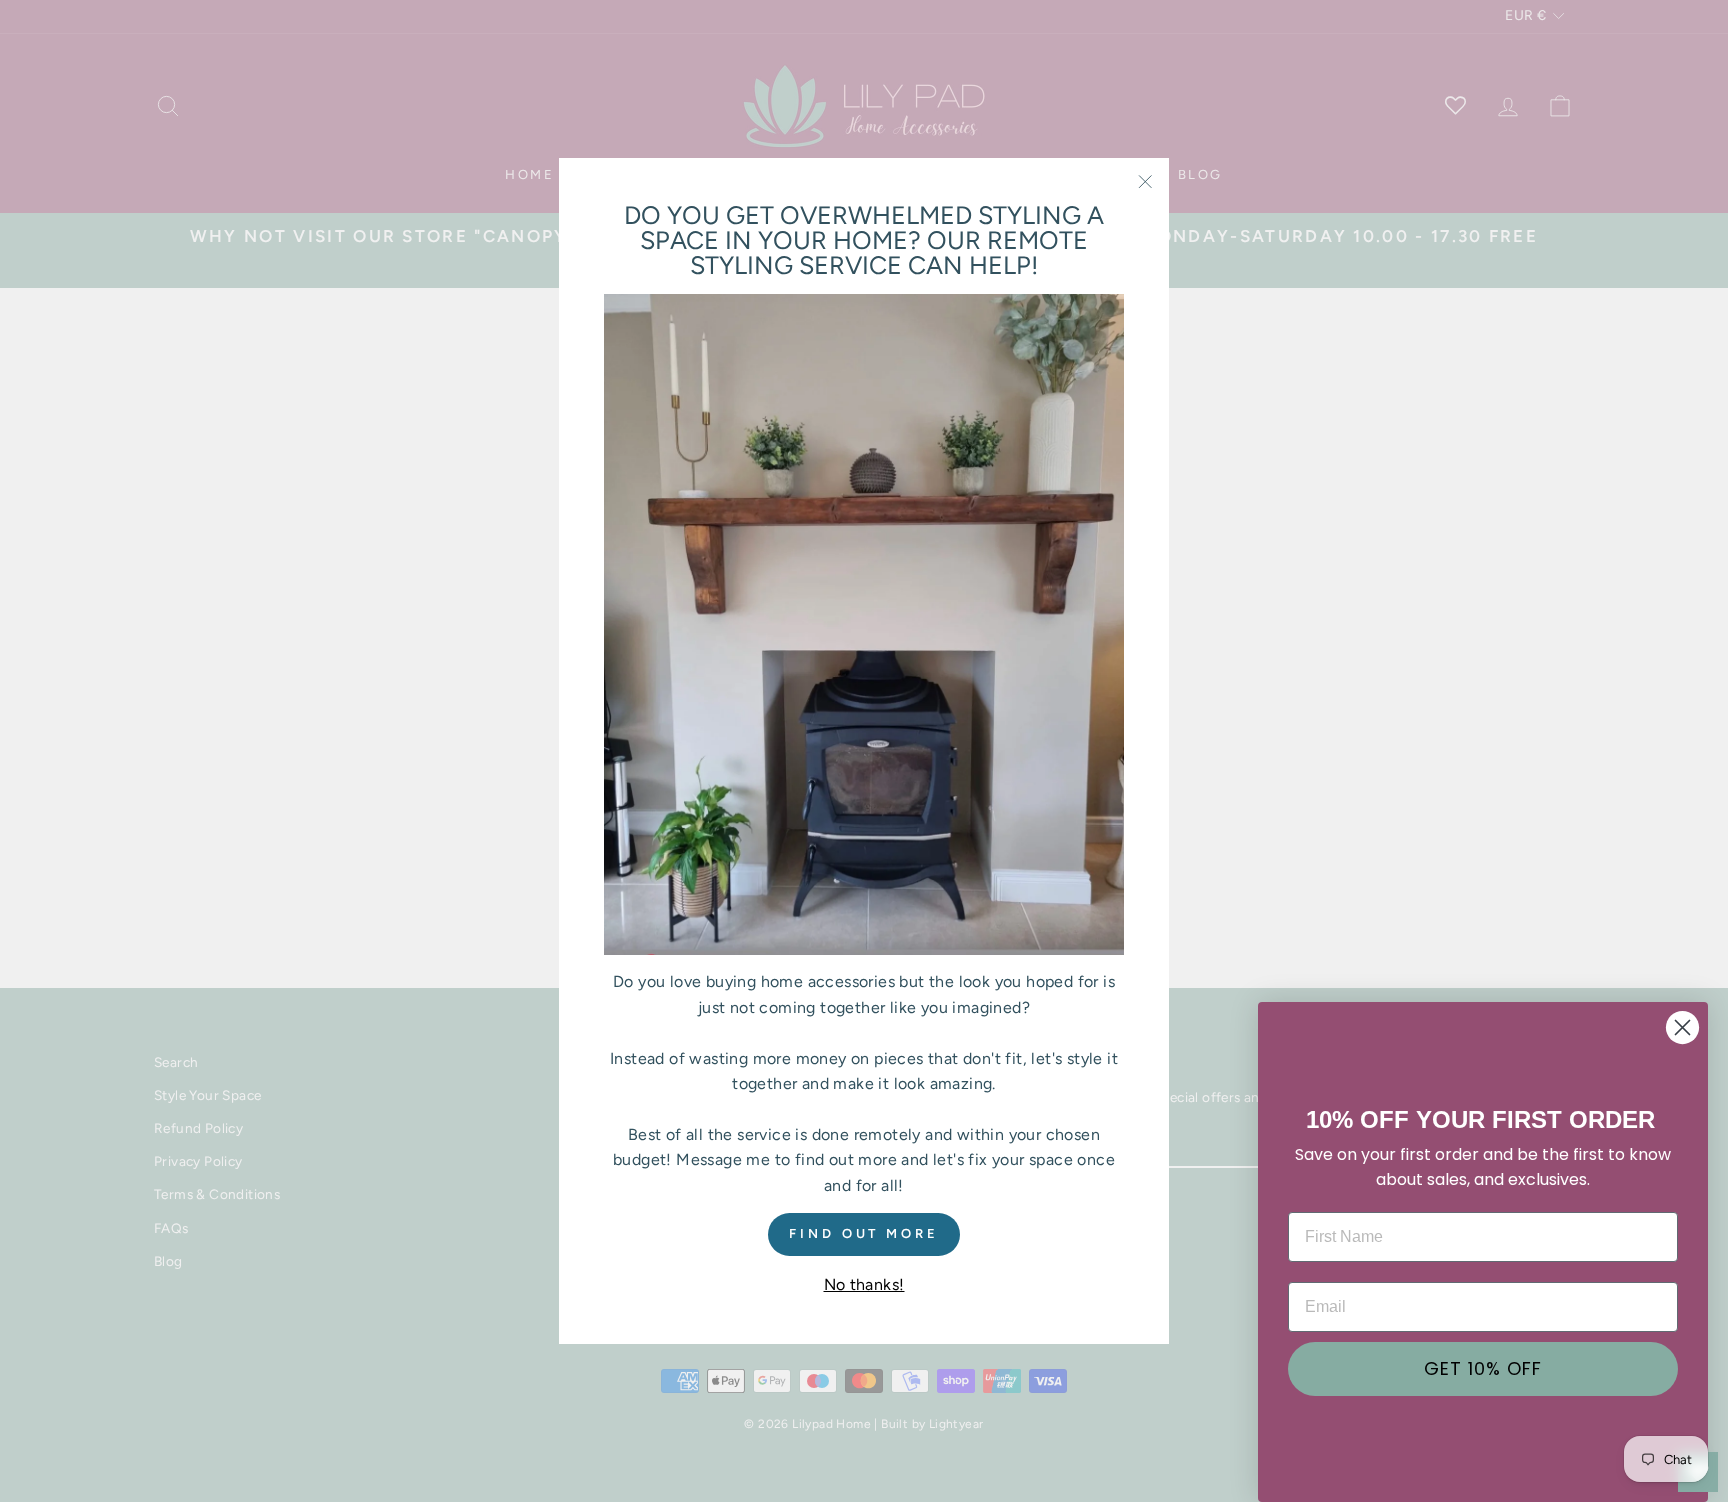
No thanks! (864, 1284)
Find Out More (864, 1234)
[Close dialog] (1682, 1027)
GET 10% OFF (1483, 1368)
